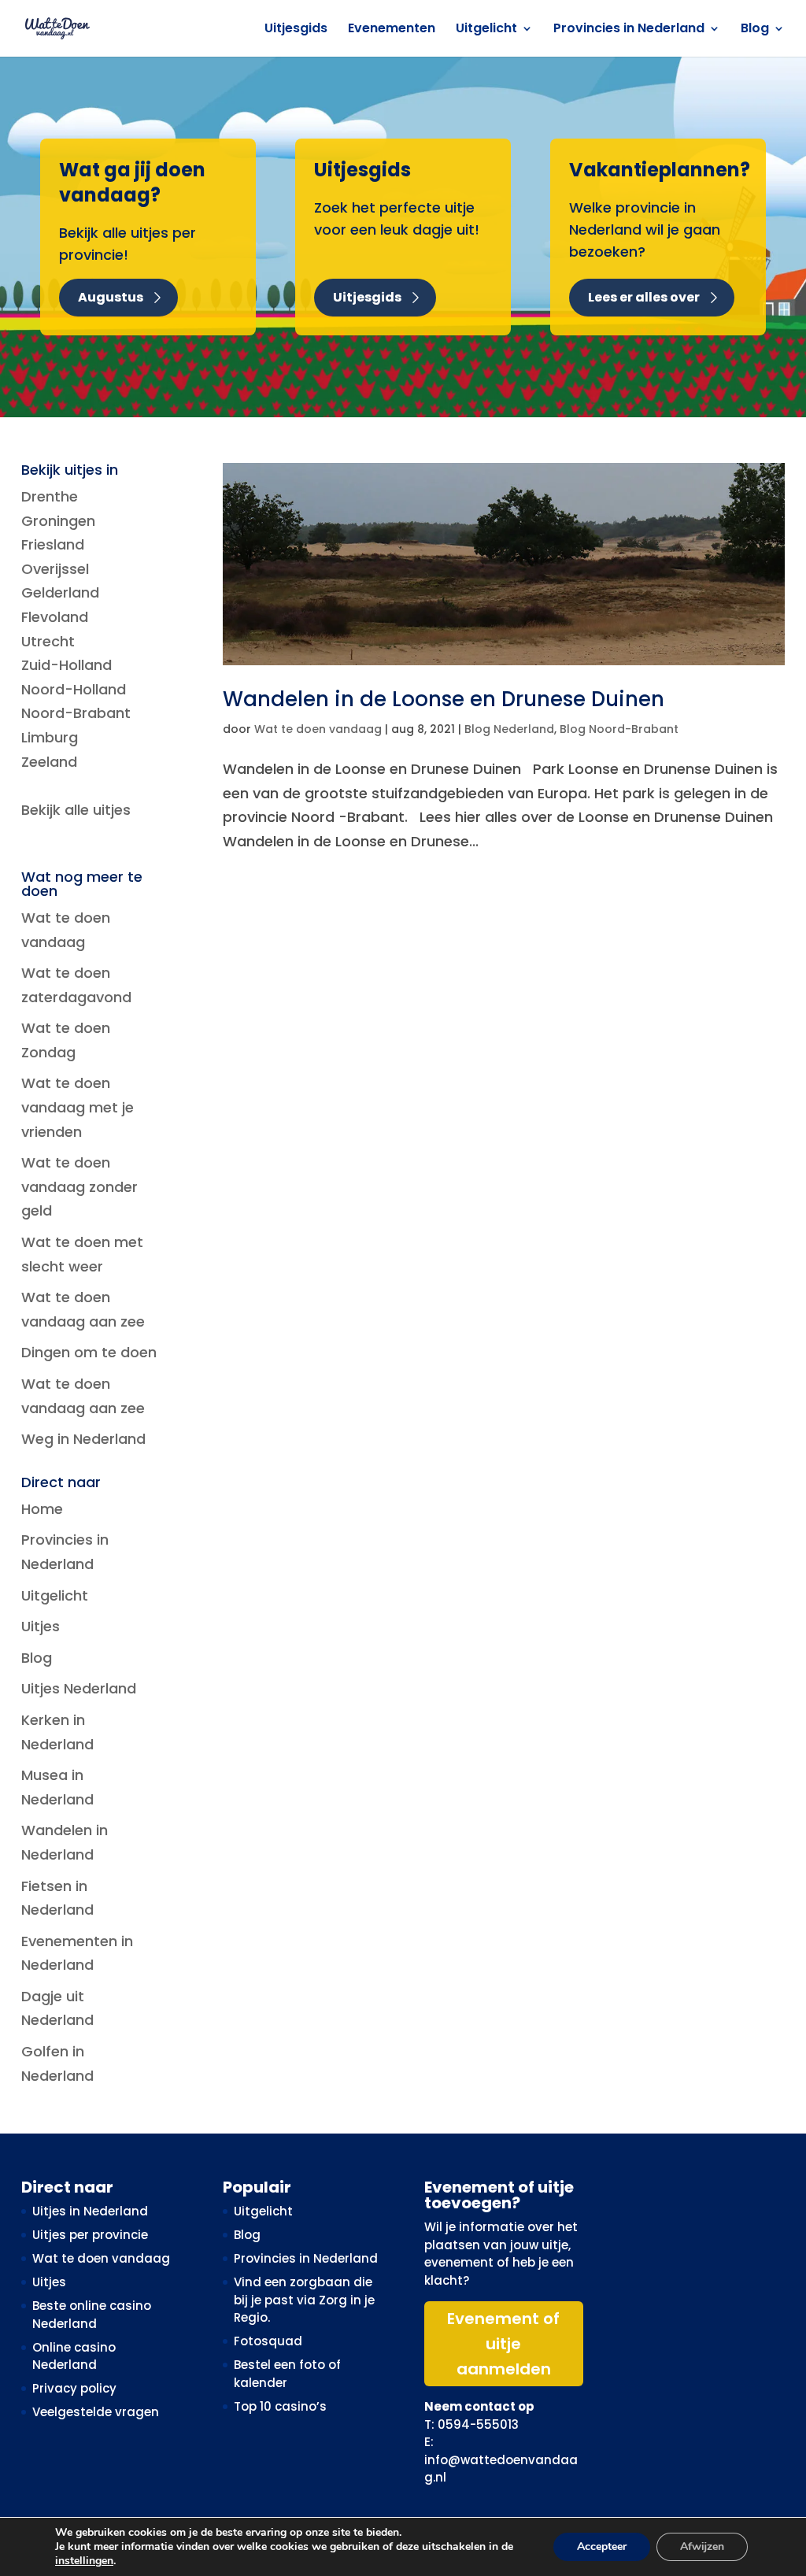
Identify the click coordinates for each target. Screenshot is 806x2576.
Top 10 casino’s (280, 2406)
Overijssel (55, 569)
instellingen (84, 2561)
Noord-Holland (74, 689)
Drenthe (50, 496)
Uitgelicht (486, 30)
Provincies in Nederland (629, 30)
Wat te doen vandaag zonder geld (79, 1186)
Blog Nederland (509, 729)
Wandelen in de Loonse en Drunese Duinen (444, 699)
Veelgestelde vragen (96, 2412)
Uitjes (41, 1626)
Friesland (53, 544)
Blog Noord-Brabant (619, 729)
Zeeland (49, 762)
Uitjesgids (296, 30)
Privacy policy (74, 2388)
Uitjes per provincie (90, 2235)
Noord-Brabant (76, 713)
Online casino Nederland (74, 2356)
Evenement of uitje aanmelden (503, 2344)
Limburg (50, 737)
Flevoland (55, 617)
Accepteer (602, 2546)
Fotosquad (268, 2341)
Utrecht (48, 641)
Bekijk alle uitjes (76, 810)
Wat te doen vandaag (318, 729)
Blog (755, 30)
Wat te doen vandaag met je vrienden (78, 1107)
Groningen (58, 521)
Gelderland (60, 592)
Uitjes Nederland (79, 1688)
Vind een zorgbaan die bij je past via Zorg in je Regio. (304, 2300)
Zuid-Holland (67, 665)
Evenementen (392, 30)
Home (42, 1509)
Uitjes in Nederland (90, 2211)
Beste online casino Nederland (92, 2315)
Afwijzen (702, 2546)
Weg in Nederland (83, 1439)
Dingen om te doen (89, 1352)
